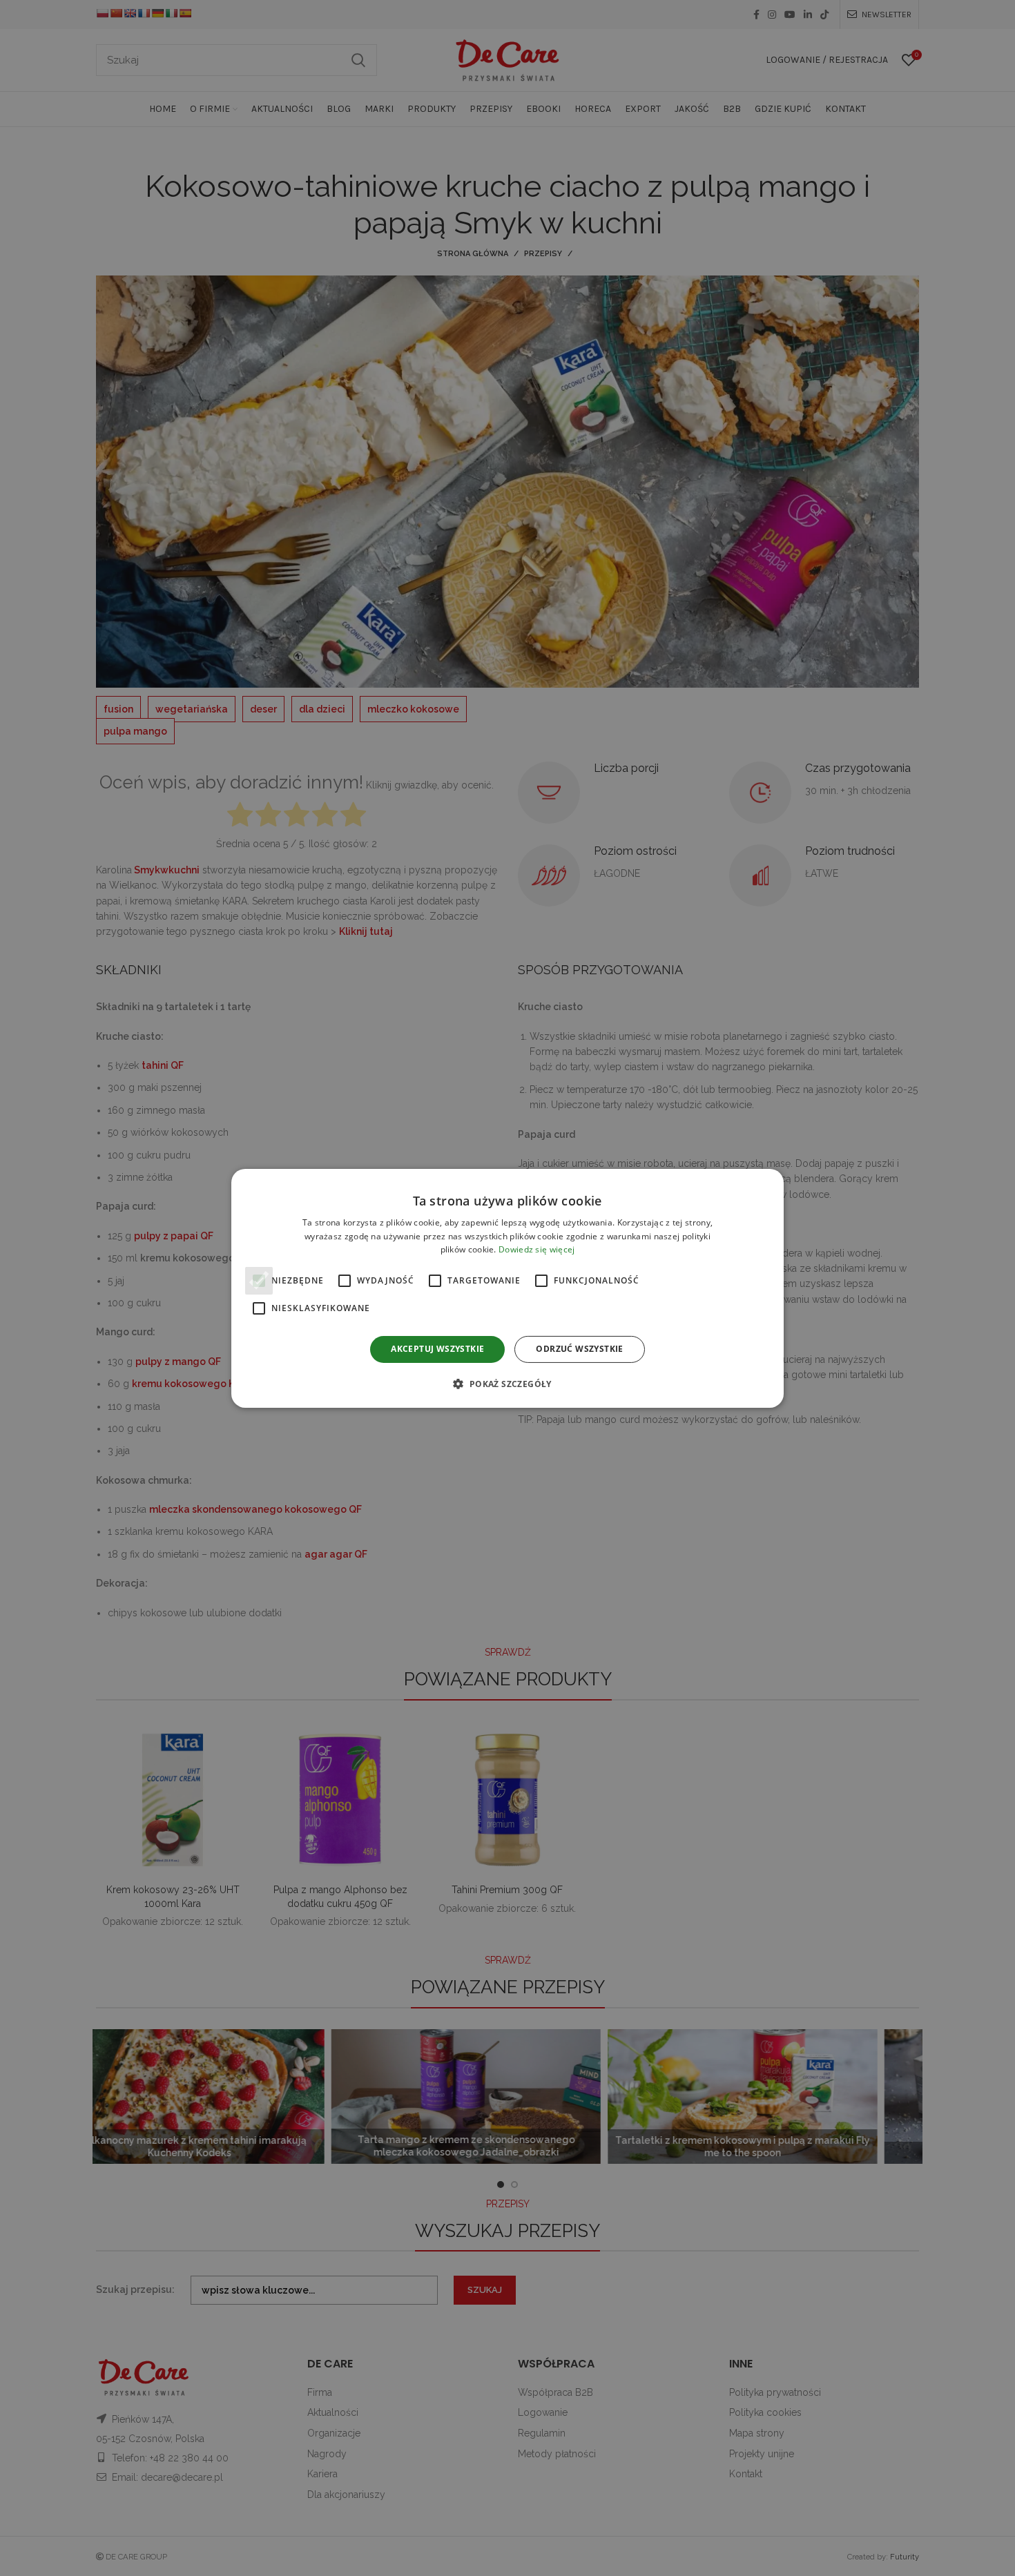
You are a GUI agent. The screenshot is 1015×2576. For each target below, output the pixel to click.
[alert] (507, 1288)
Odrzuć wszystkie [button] (579, 1349)
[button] (507, 1384)
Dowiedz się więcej (536, 1249)
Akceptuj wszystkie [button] (437, 1349)
